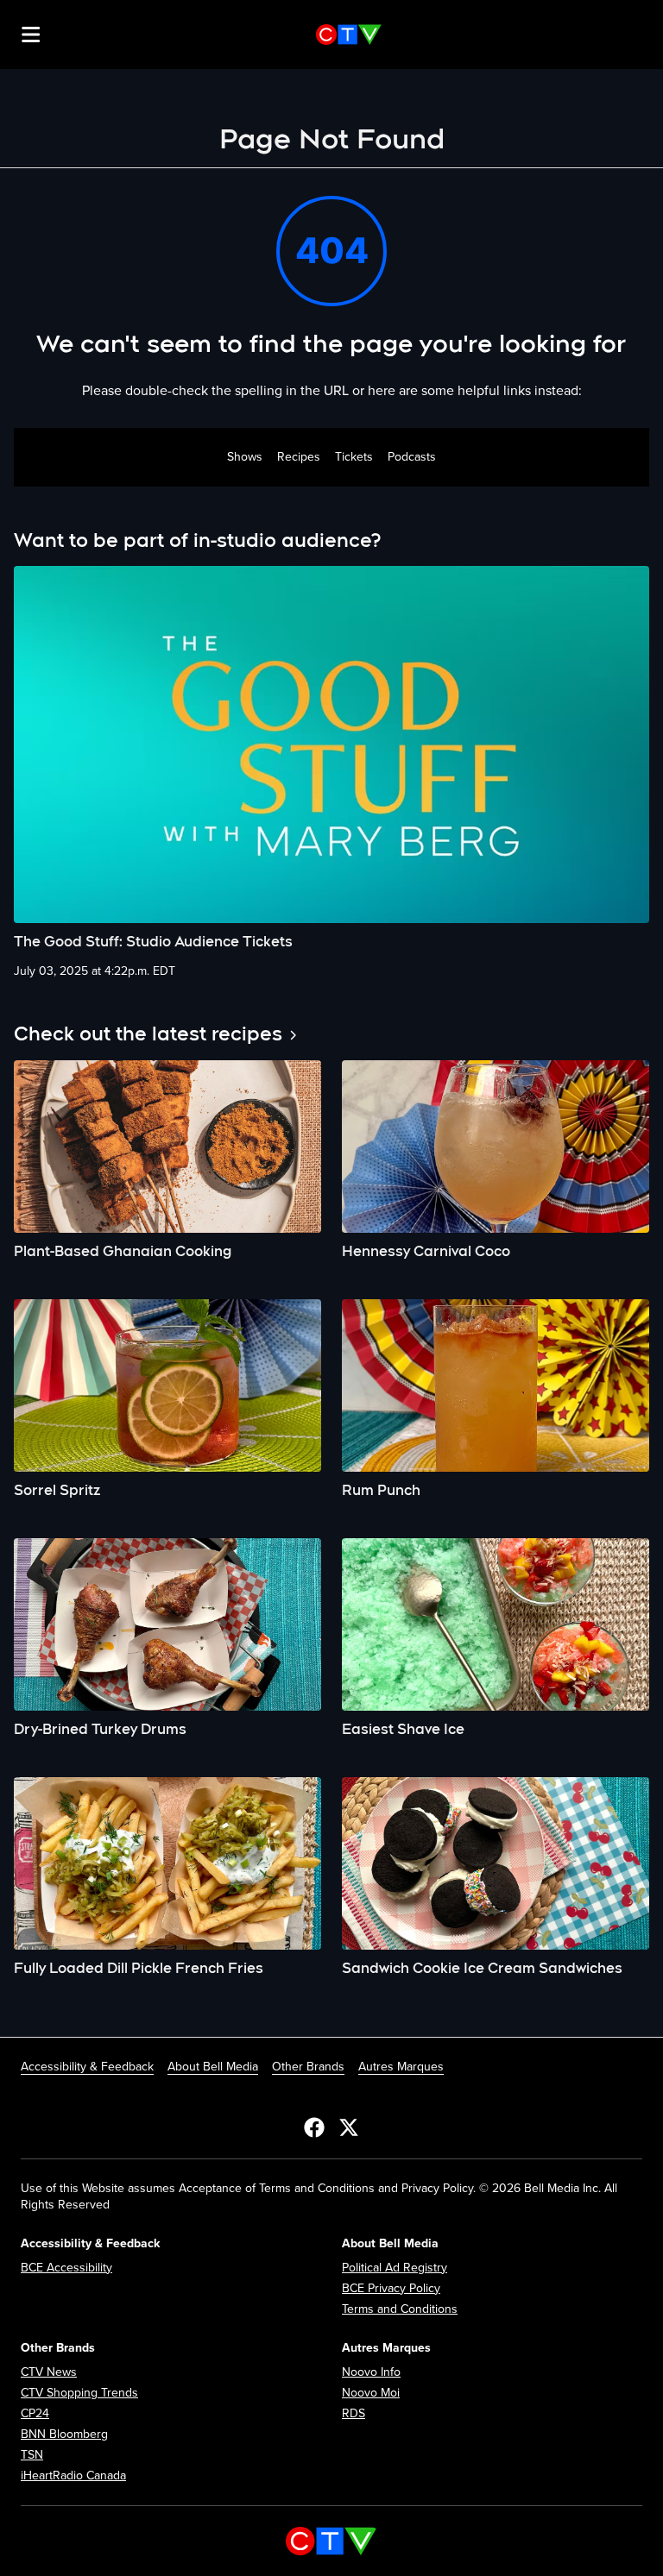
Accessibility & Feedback (87, 2067)
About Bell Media (213, 2067)
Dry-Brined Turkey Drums (100, 1729)
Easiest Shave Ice (403, 1729)
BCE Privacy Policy (391, 2288)
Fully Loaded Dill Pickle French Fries (139, 1968)
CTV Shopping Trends (79, 2393)
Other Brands (308, 2067)
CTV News (49, 2372)
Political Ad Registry (395, 2268)
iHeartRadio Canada (73, 2475)
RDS (354, 2413)
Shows (245, 457)
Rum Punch (381, 1490)
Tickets (354, 457)
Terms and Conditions (400, 2309)
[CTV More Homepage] (349, 35)
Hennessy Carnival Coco (426, 1251)
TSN (32, 2455)
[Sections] (31, 35)
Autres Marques (401, 2067)
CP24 (35, 2413)
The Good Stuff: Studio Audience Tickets (153, 942)
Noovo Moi (371, 2393)
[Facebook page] (314, 2127)
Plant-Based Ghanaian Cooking (123, 1251)
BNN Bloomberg (64, 2434)
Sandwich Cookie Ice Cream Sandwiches (482, 1968)
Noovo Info (371, 2372)
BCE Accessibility (66, 2268)
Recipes (299, 457)
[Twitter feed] (349, 2127)
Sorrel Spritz (57, 1490)
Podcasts (412, 457)
